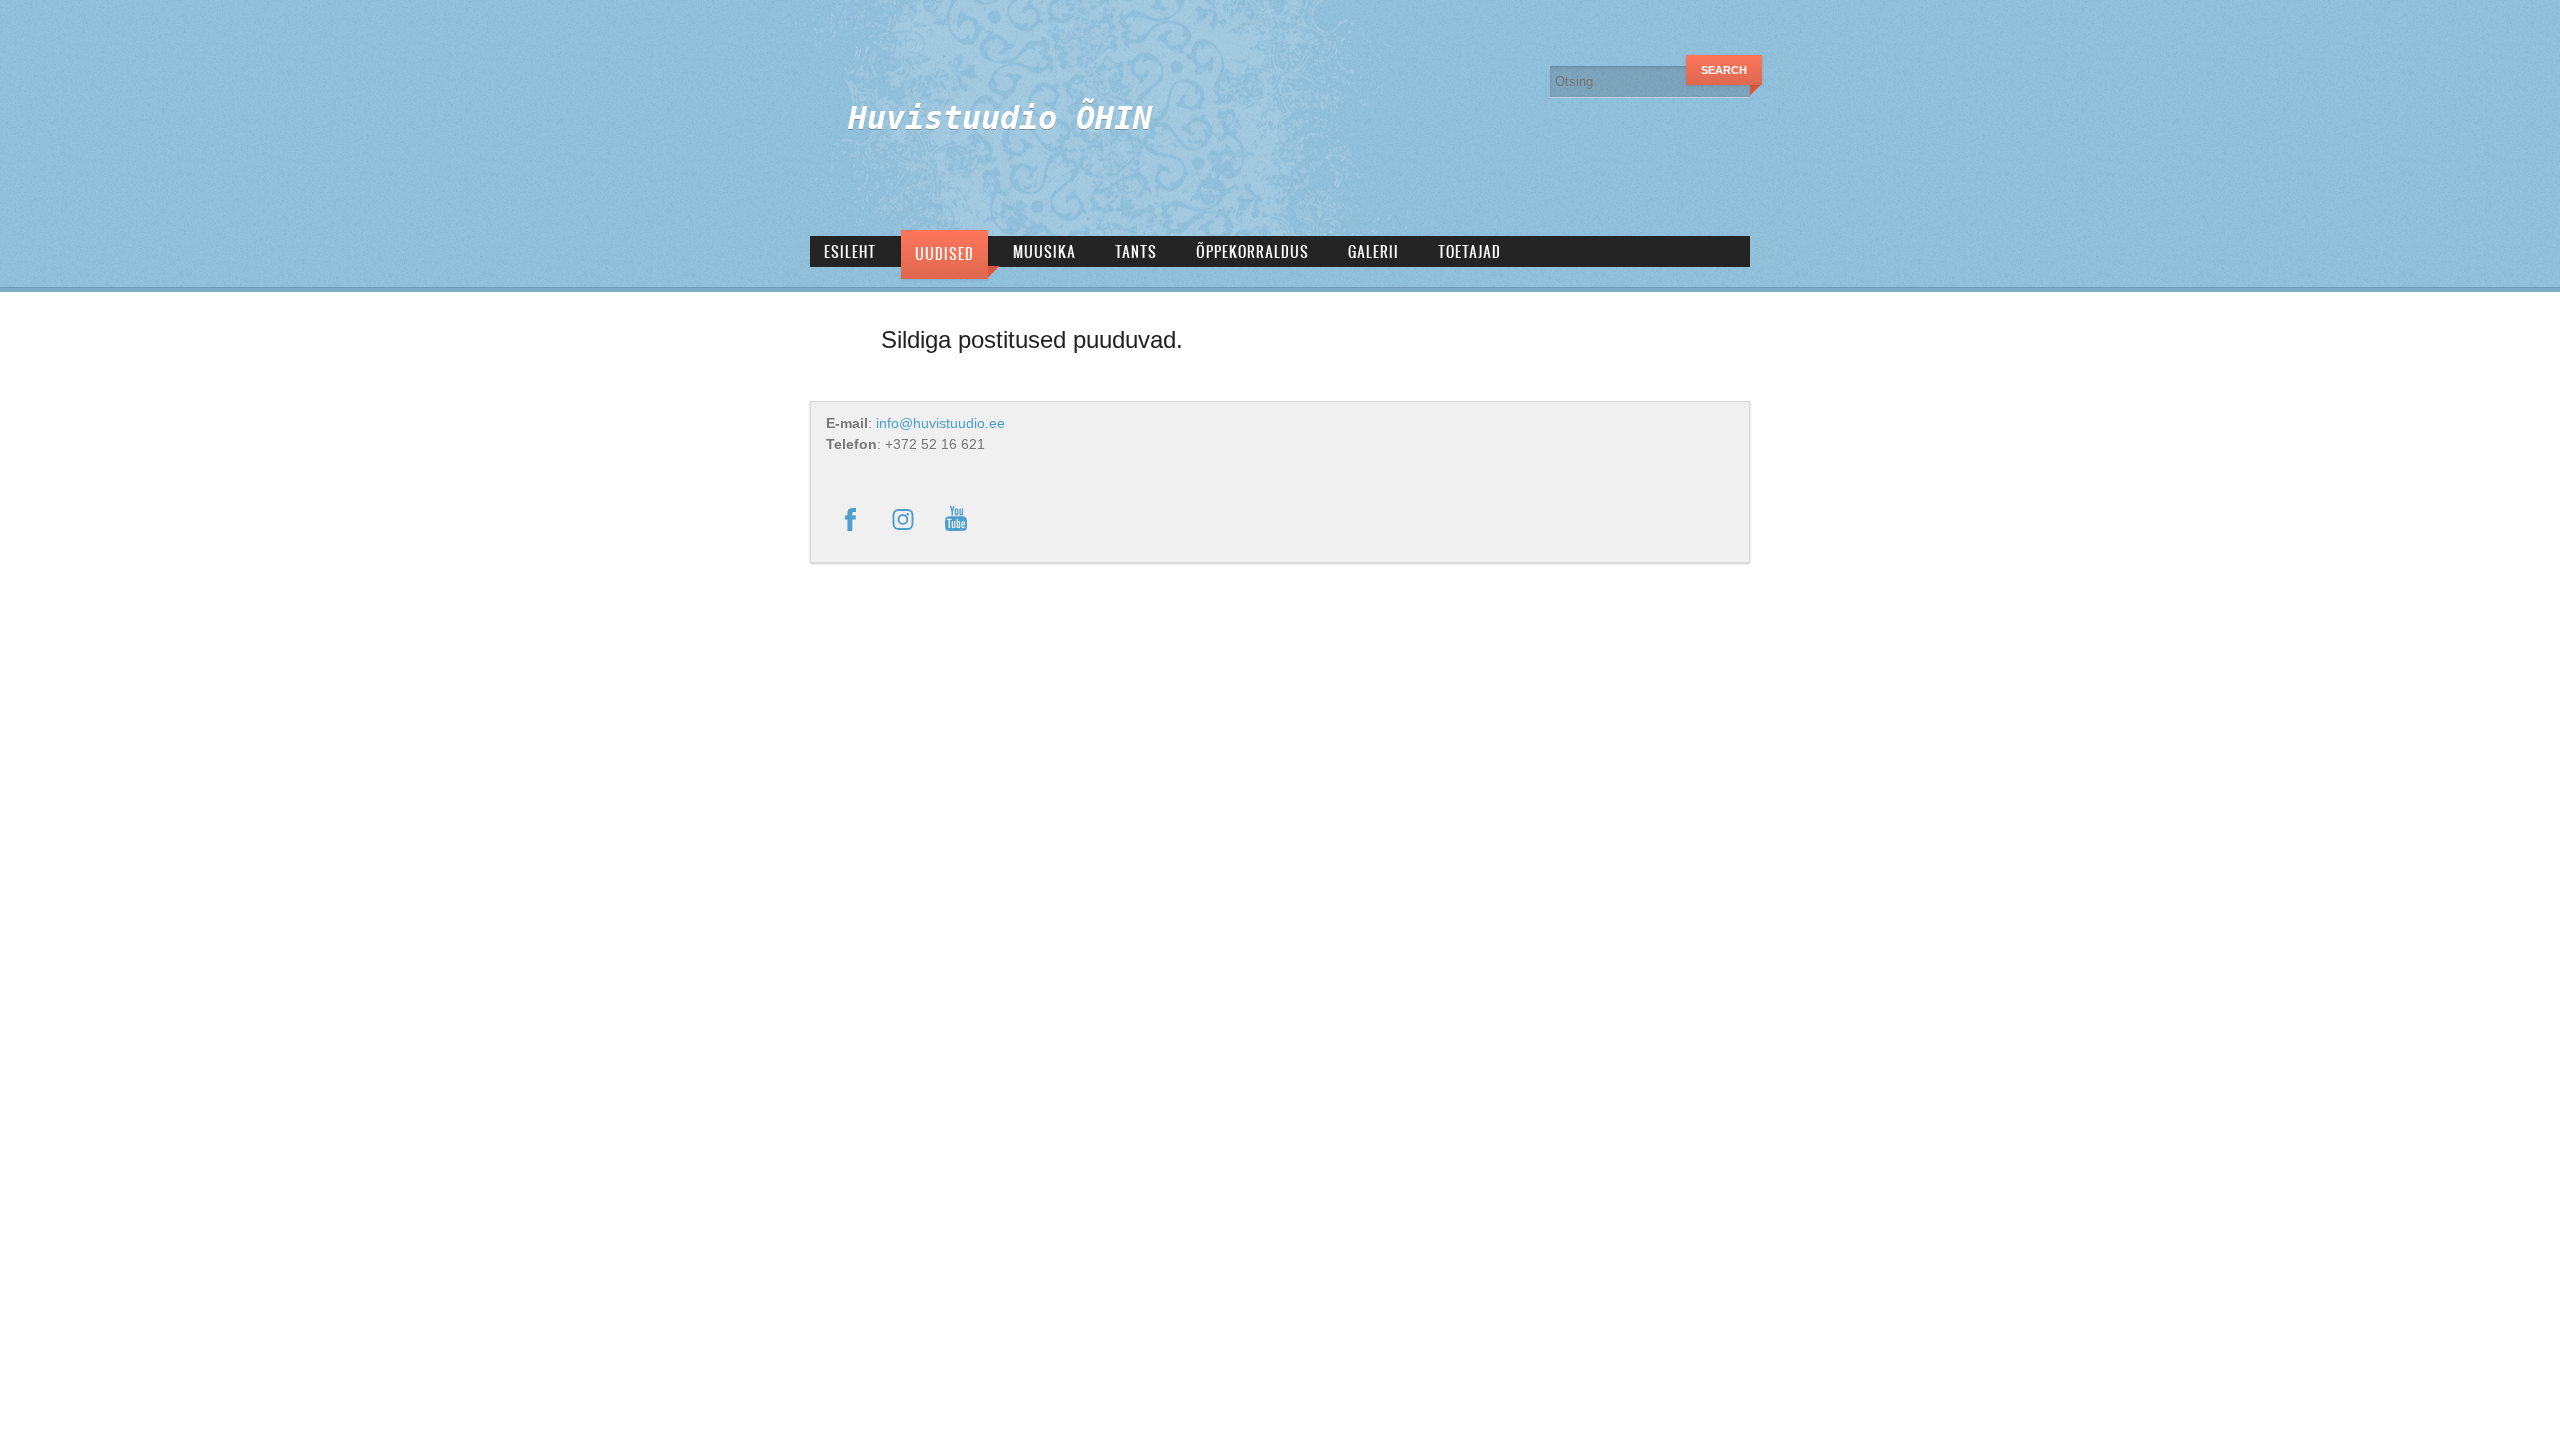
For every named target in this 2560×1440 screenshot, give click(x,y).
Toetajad (1469, 251)
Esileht (850, 251)
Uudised (944, 253)
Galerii (1373, 251)
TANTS (1136, 251)
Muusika (1044, 251)
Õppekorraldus (1252, 251)
